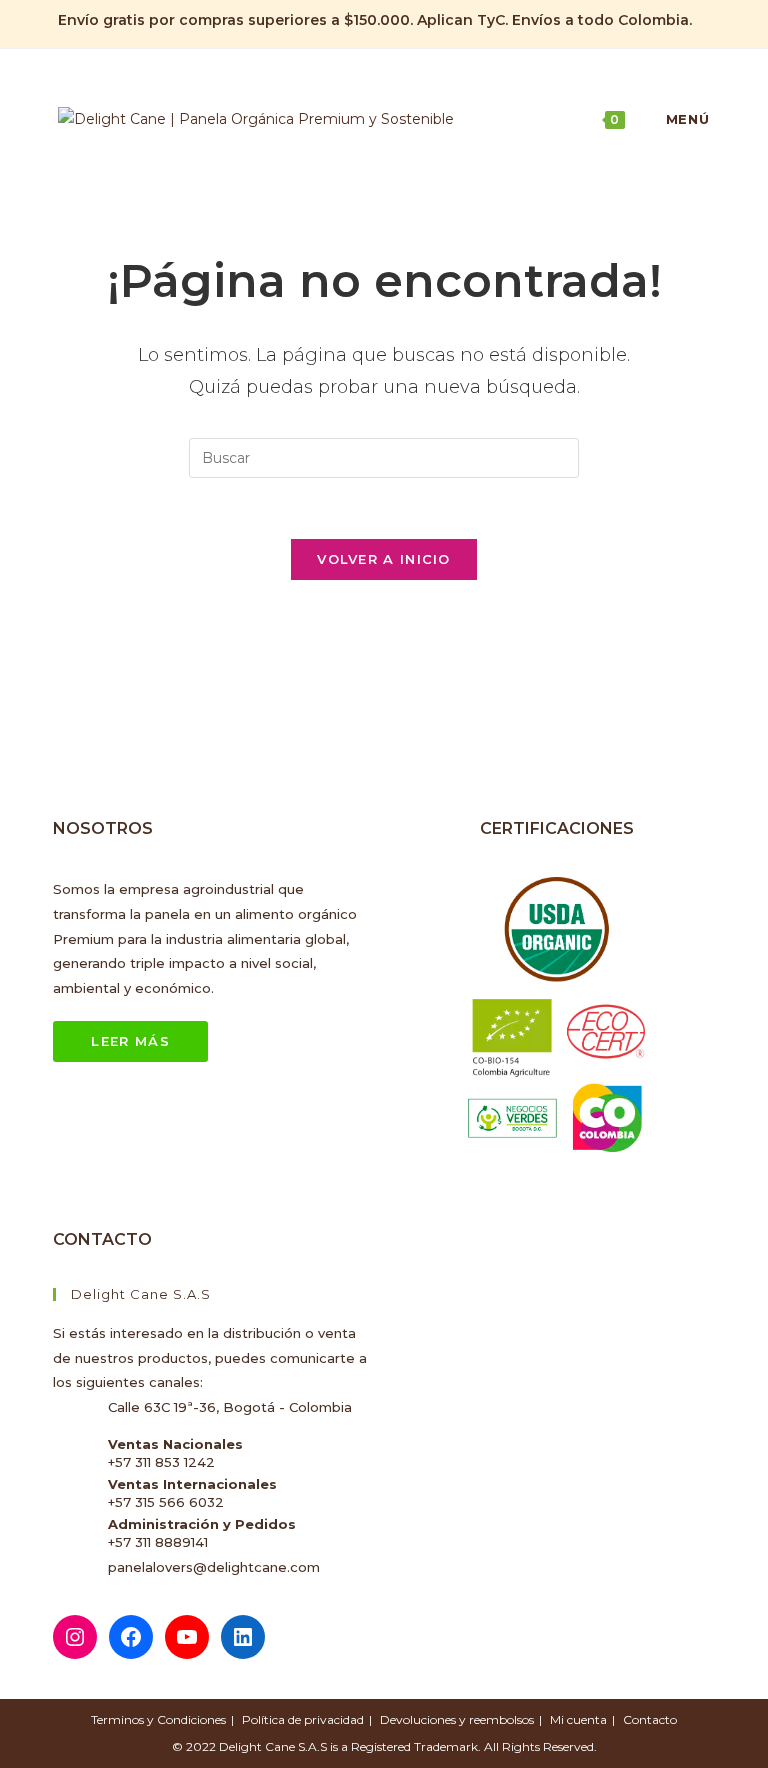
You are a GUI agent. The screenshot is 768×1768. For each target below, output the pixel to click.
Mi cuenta (578, 1719)
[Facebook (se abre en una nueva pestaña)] (635, 21)
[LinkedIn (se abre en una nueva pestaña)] (681, 21)
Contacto (650, 1719)
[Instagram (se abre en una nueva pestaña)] (658, 21)
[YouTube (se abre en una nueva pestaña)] (701, 21)
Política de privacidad (303, 1719)
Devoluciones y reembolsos (457, 1719)
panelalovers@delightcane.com (214, 1567)
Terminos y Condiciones (158, 1719)
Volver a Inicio (384, 559)
